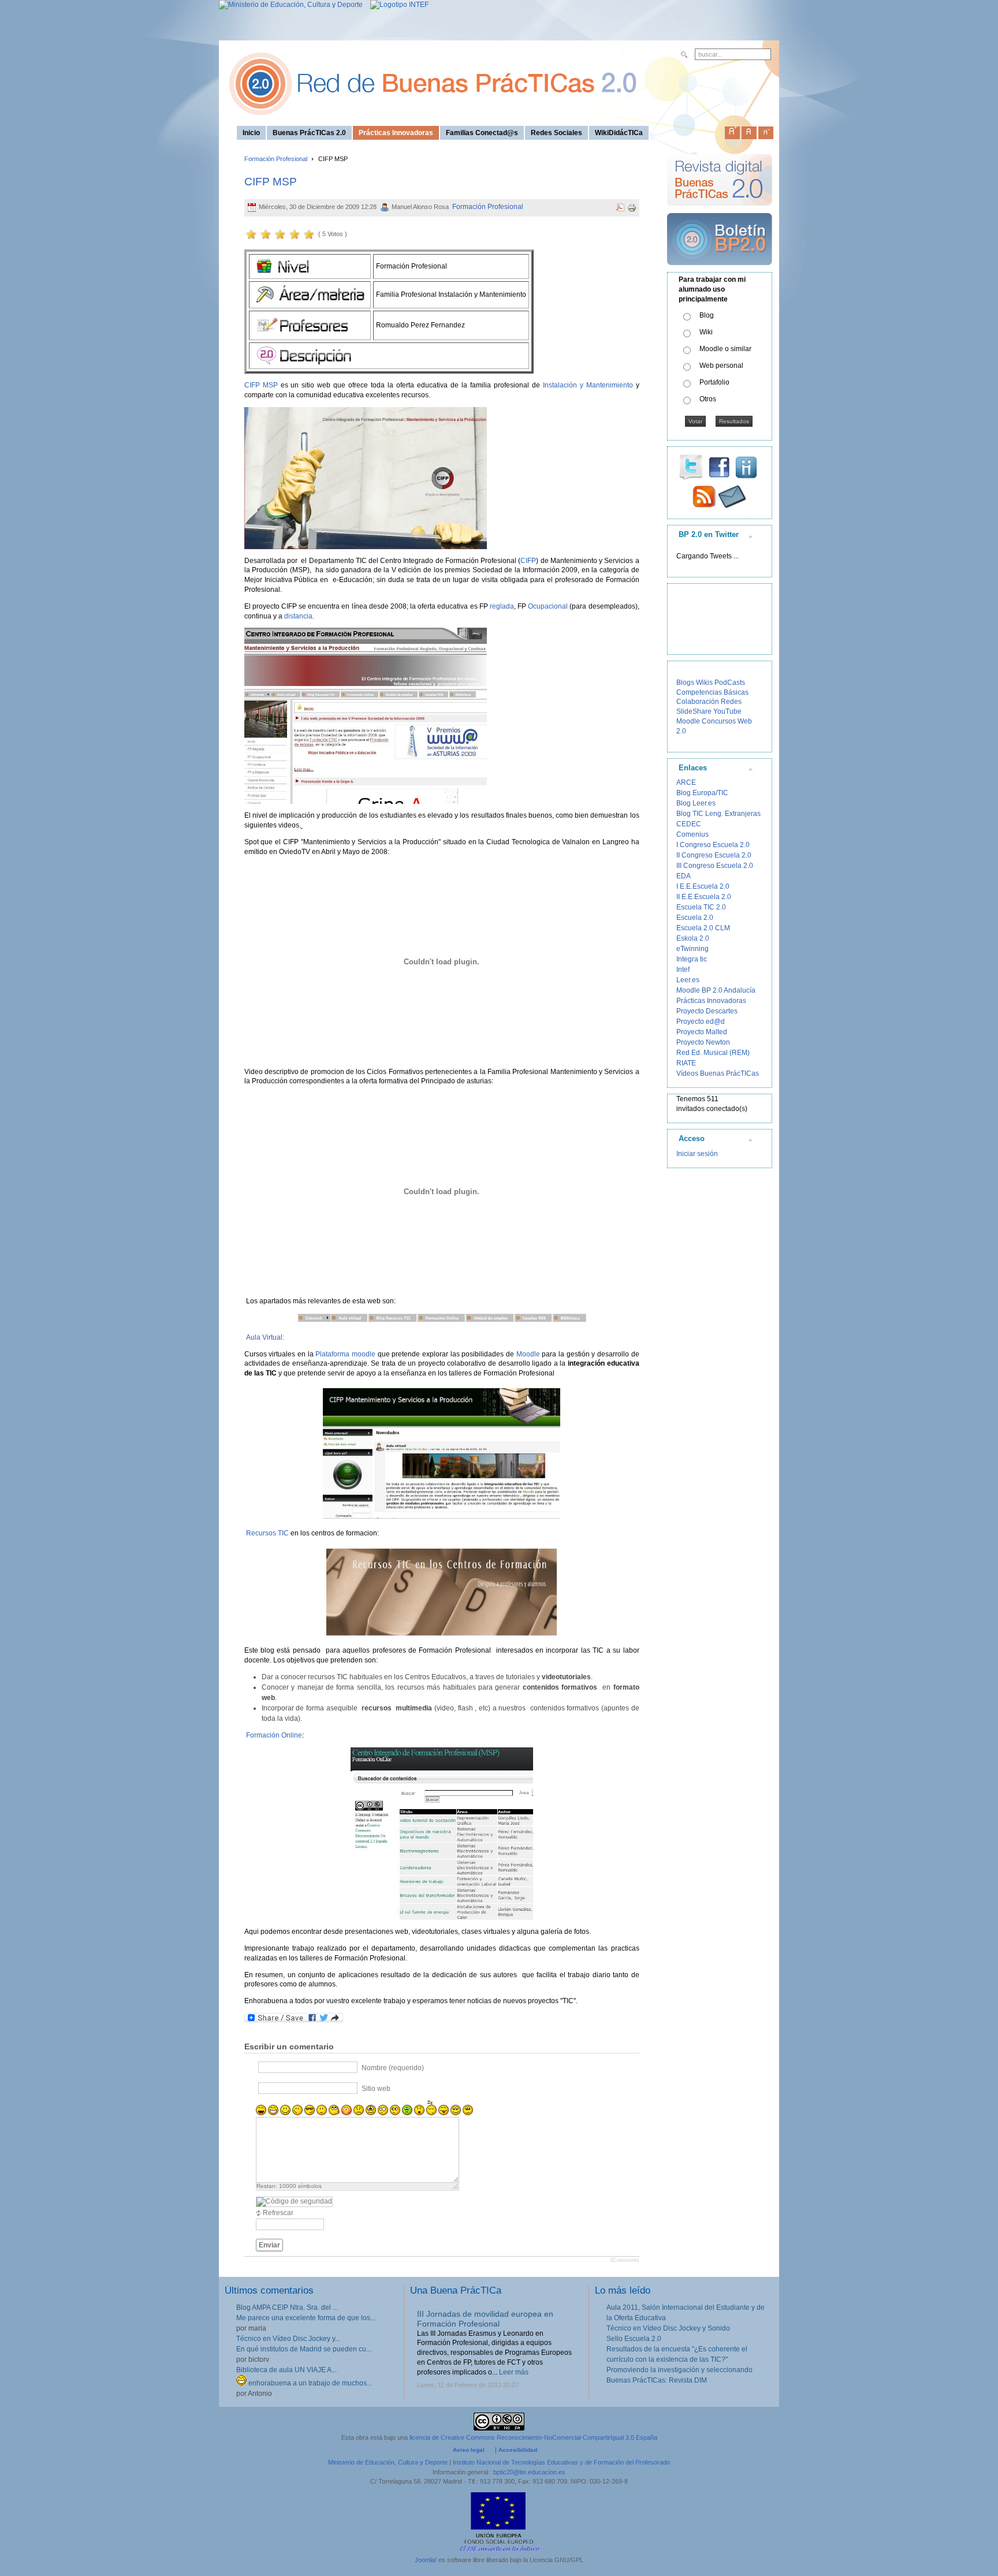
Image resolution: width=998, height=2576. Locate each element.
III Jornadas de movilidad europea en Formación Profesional (485, 2319)
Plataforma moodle (345, 1354)
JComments (625, 2260)
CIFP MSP (271, 182)
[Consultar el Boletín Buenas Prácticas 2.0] (720, 270)
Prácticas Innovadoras (711, 1001)
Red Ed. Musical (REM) (713, 1053)
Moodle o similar (725, 349)
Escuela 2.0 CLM (703, 928)
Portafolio (714, 382)
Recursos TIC (267, 1533)
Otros (708, 399)
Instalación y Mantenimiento (588, 385)
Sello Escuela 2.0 (634, 2339)
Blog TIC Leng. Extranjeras (718, 814)
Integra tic (692, 959)
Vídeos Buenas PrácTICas (718, 1073)
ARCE (686, 782)
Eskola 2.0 (693, 938)
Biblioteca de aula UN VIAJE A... (286, 2370)
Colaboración (698, 702)
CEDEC (689, 824)
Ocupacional (548, 606)
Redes (731, 702)
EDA (684, 876)
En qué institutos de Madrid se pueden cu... (304, 2349)
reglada (502, 606)
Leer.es (688, 980)
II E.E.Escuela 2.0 (704, 897)
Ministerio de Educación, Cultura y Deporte (388, 2462)
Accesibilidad (518, 2450)
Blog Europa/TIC (702, 793)
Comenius (692, 834)
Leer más (514, 2372)
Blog (707, 315)
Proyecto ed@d (701, 1022)
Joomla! (426, 2560)
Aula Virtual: (265, 1337)
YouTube (727, 711)
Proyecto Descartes (707, 1011)
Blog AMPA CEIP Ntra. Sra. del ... (287, 2307)
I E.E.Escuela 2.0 (703, 886)
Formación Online (274, 1735)
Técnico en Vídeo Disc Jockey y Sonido (668, 2328)
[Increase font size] (732, 131)
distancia (298, 616)
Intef (683, 970)
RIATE (686, 1063)
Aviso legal (469, 2450)
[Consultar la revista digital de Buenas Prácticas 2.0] (720, 211)
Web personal (721, 366)
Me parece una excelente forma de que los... (306, 2318)
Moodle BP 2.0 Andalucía (716, 990)
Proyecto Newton (703, 1042)
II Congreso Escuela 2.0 (714, 855)
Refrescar (278, 2213)
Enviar (269, 2245)
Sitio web (376, 2089)
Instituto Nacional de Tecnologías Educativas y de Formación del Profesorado (561, 2462)
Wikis (704, 683)
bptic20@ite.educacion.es (529, 2472)
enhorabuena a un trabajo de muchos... (309, 2383)
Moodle (528, 1354)
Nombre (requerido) (393, 2068)
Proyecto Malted (702, 1032)
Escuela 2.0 (695, 918)
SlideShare (694, 711)
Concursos (719, 721)
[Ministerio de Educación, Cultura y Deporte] (291, 5)
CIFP (528, 561)
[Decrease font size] (766, 131)
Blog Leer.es (696, 803)
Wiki (706, 332)
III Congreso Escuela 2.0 (715, 866)
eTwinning (692, 949)
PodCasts (730, 683)
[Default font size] (749, 131)
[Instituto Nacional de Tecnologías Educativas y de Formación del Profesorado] (396, 5)
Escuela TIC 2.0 (701, 907)
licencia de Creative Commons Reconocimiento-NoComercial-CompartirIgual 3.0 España (533, 2437)
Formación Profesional (276, 159)
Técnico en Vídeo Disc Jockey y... (288, 2339)
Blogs (685, 683)
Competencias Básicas (712, 692)
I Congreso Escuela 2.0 (713, 845)
